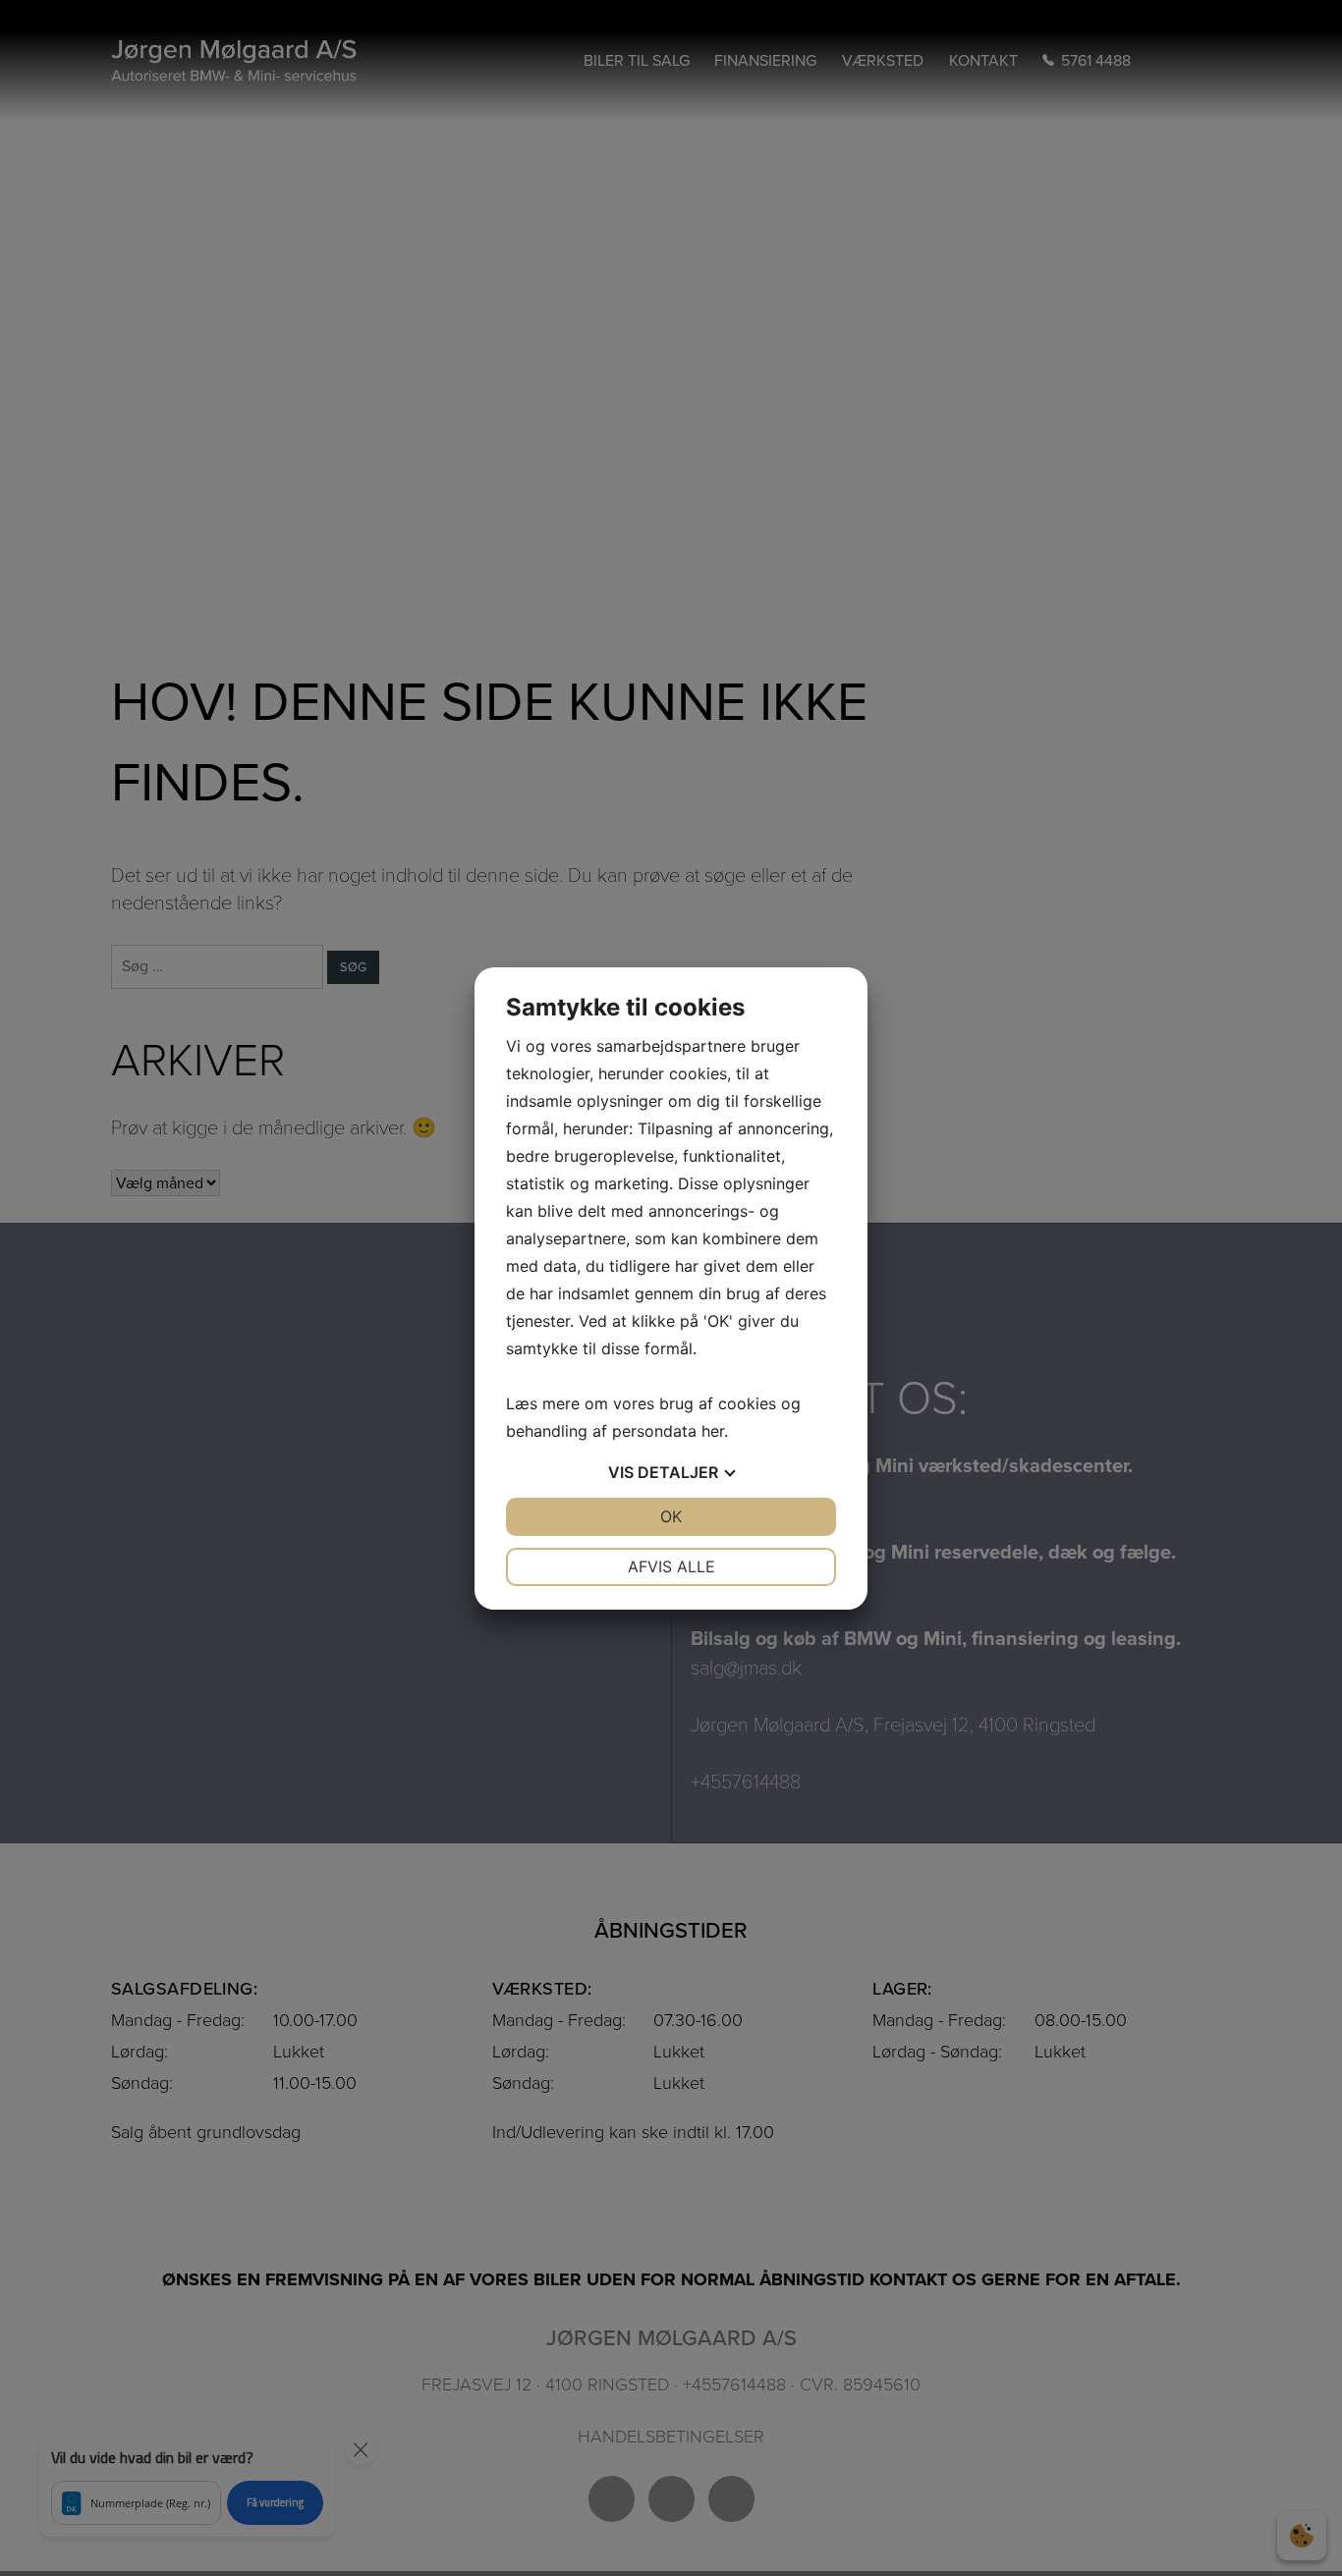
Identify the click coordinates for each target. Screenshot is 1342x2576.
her (713, 1431)
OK (671, 1516)
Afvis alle (671, 1566)
